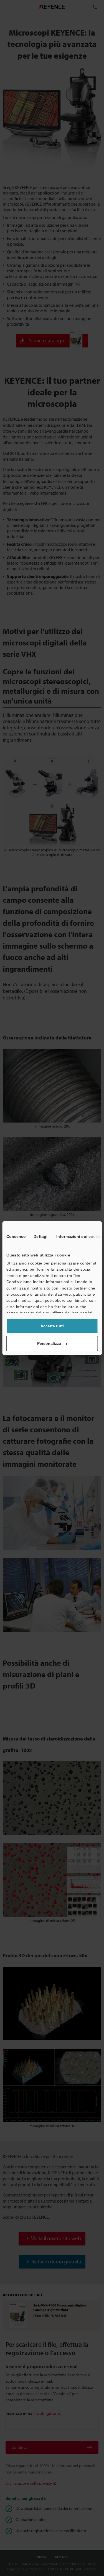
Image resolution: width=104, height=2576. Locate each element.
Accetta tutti (52, 1326)
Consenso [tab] (16, 1236)
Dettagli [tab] (41, 1236)
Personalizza (49, 1343)
